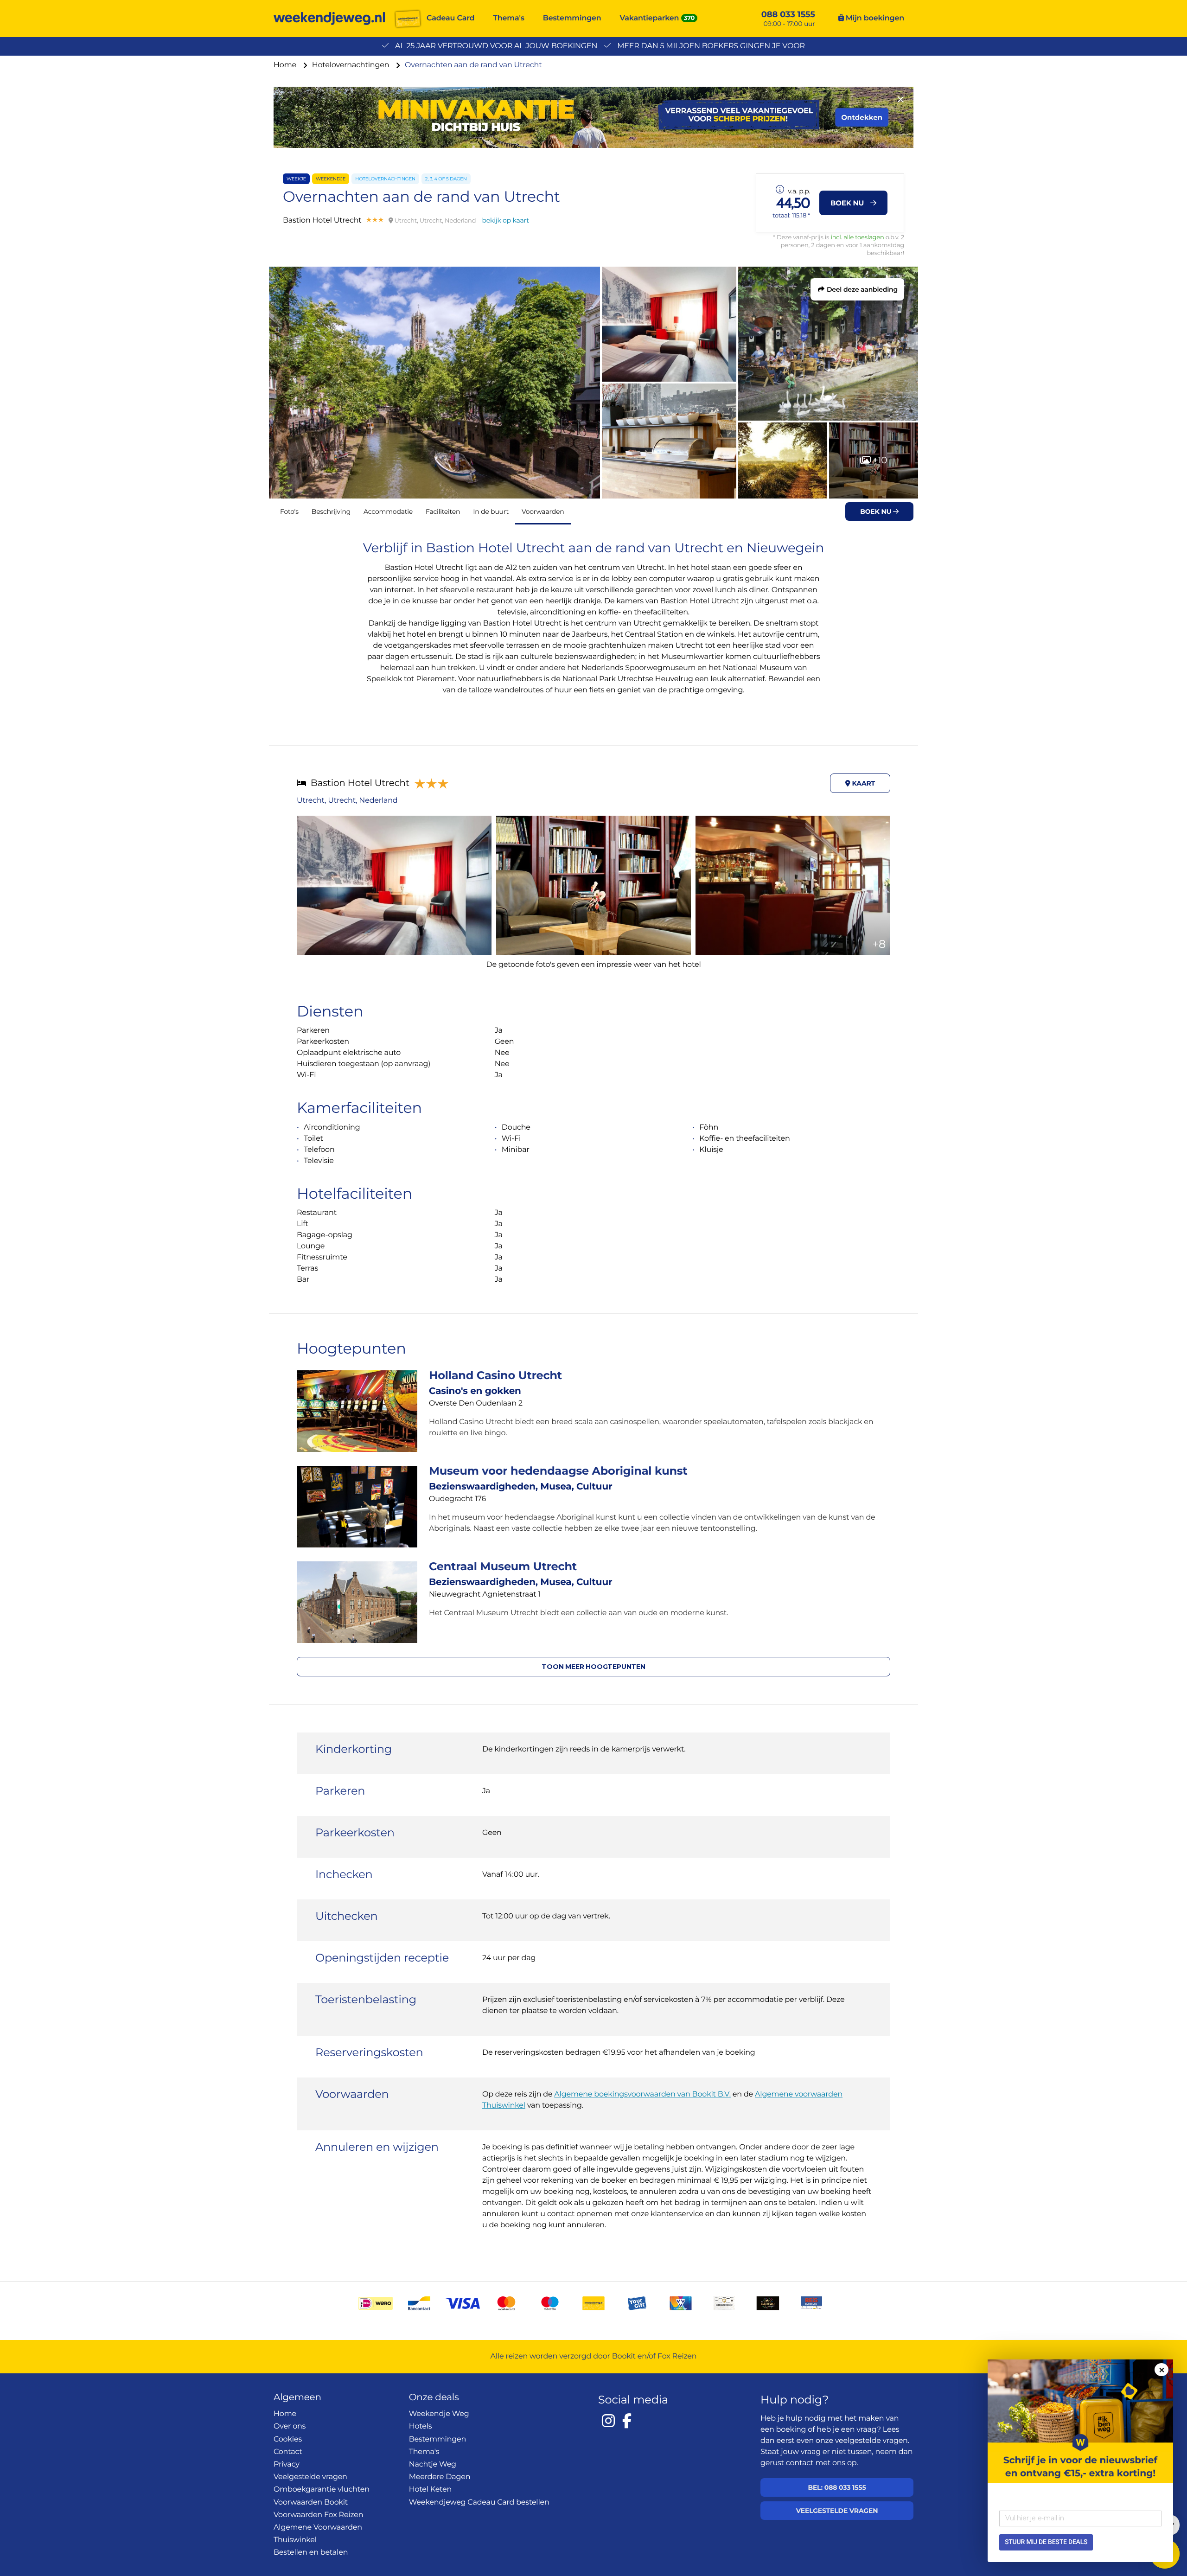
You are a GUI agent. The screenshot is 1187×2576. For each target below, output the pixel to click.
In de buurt (491, 511)
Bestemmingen (572, 18)
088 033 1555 (788, 14)
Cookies (288, 2439)
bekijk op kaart (506, 220)
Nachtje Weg (433, 2464)
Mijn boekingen (874, 18)
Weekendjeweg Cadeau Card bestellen (479, 2502)
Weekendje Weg (439, 2414)
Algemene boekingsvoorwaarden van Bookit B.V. (642, 2094)
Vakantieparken (650, 18)
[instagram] (608, 2421)
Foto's (289, 511)
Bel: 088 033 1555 (837, 2487)
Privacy (287, 2464)
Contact (288, 2452)
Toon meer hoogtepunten (593, 1667)
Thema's (509, 18)
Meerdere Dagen (440, 2477)
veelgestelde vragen (871, 2441)
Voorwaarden (543, 511)
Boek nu (877, 511)
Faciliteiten (443, 511)
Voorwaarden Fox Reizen (318, 2515)
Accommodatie (388, 511)
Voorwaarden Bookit (311, 2502)
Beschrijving (331, 511)
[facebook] (627, 2421)
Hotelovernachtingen (352, 65)
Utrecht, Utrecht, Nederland (347, 801)
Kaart (863, 783)
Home (286, 65)
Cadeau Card (450, 18)
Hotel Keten (431, 2490)
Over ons (290, 2426)
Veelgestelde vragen (310, 2477)
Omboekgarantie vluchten (322, 2490)
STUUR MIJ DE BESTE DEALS (1046, 2542)
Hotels (421, 2426)
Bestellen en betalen (311, 2553)
